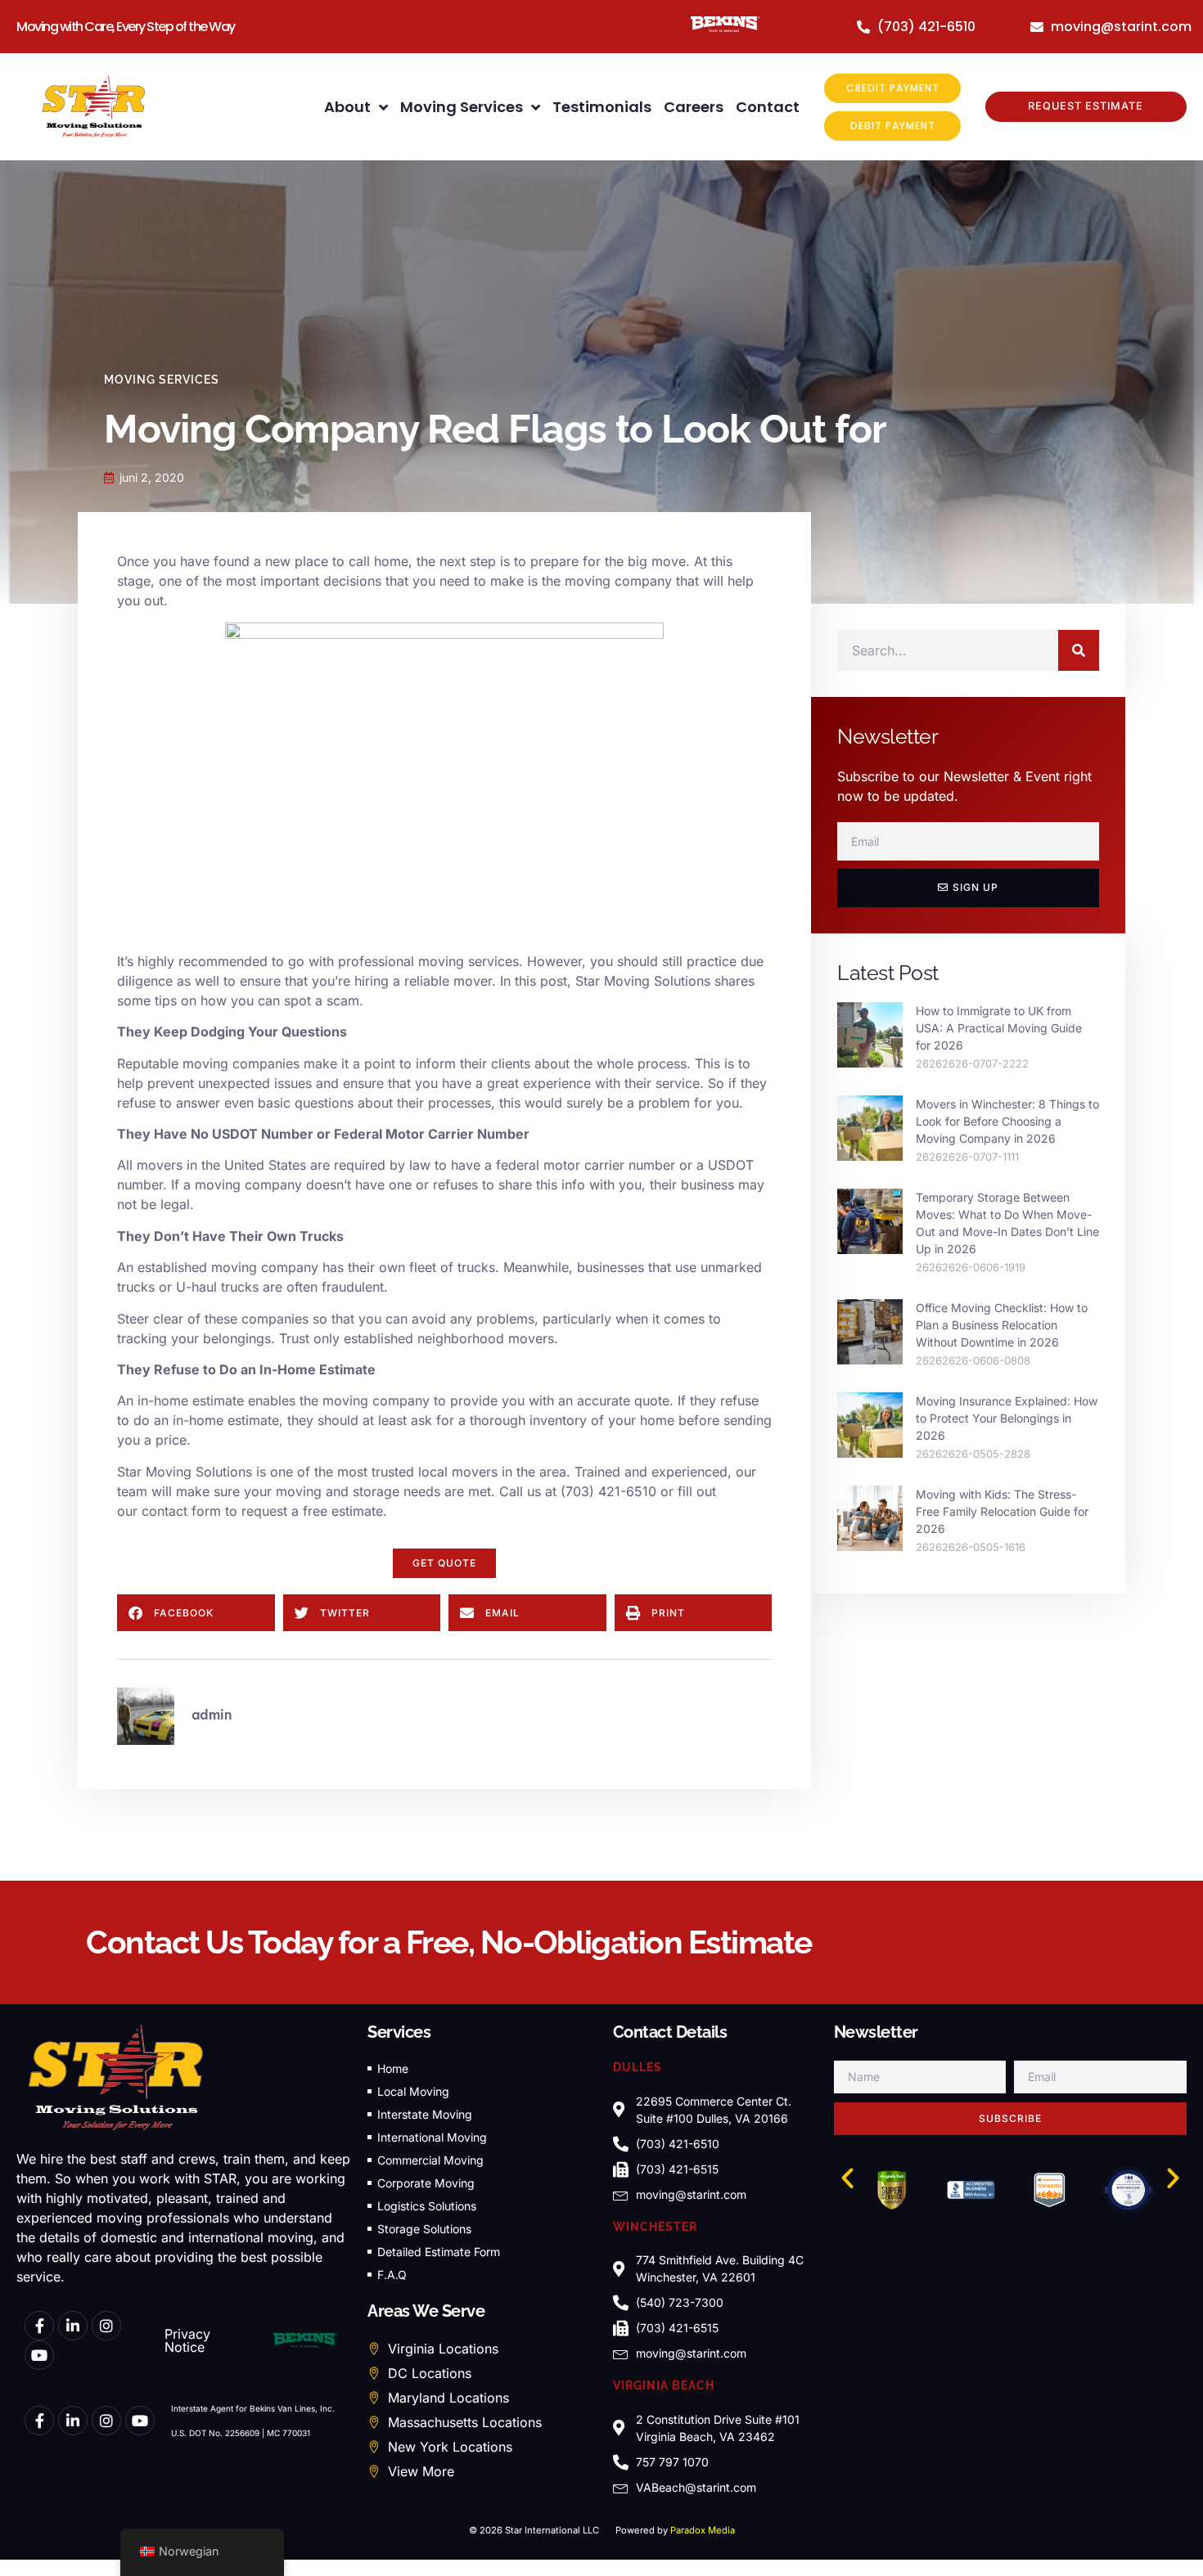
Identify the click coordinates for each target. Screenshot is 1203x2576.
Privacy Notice (187, 2340)
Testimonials (602, 107)
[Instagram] (106, 2326)
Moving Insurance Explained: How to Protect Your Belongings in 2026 (1007, 1418)
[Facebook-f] (39, 2326)
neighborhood (461, 1338)
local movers (458, 1472)
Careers (694, 107)
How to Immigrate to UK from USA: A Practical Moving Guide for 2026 (999, 1028)
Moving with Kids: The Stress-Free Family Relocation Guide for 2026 (1002, 1511)
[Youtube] (39, 2355)
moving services (469, 961)
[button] (444, 1563)
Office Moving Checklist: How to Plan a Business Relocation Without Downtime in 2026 (1002, 1325)
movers (160, 1165)
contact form (181, 1511)
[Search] (1079, 650)
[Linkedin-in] (73, 2326)
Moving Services (462, 107)
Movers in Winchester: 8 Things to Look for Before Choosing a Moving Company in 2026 (1007, 1121)
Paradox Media (703, 2530)
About (347, 107)
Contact (768, 107)
